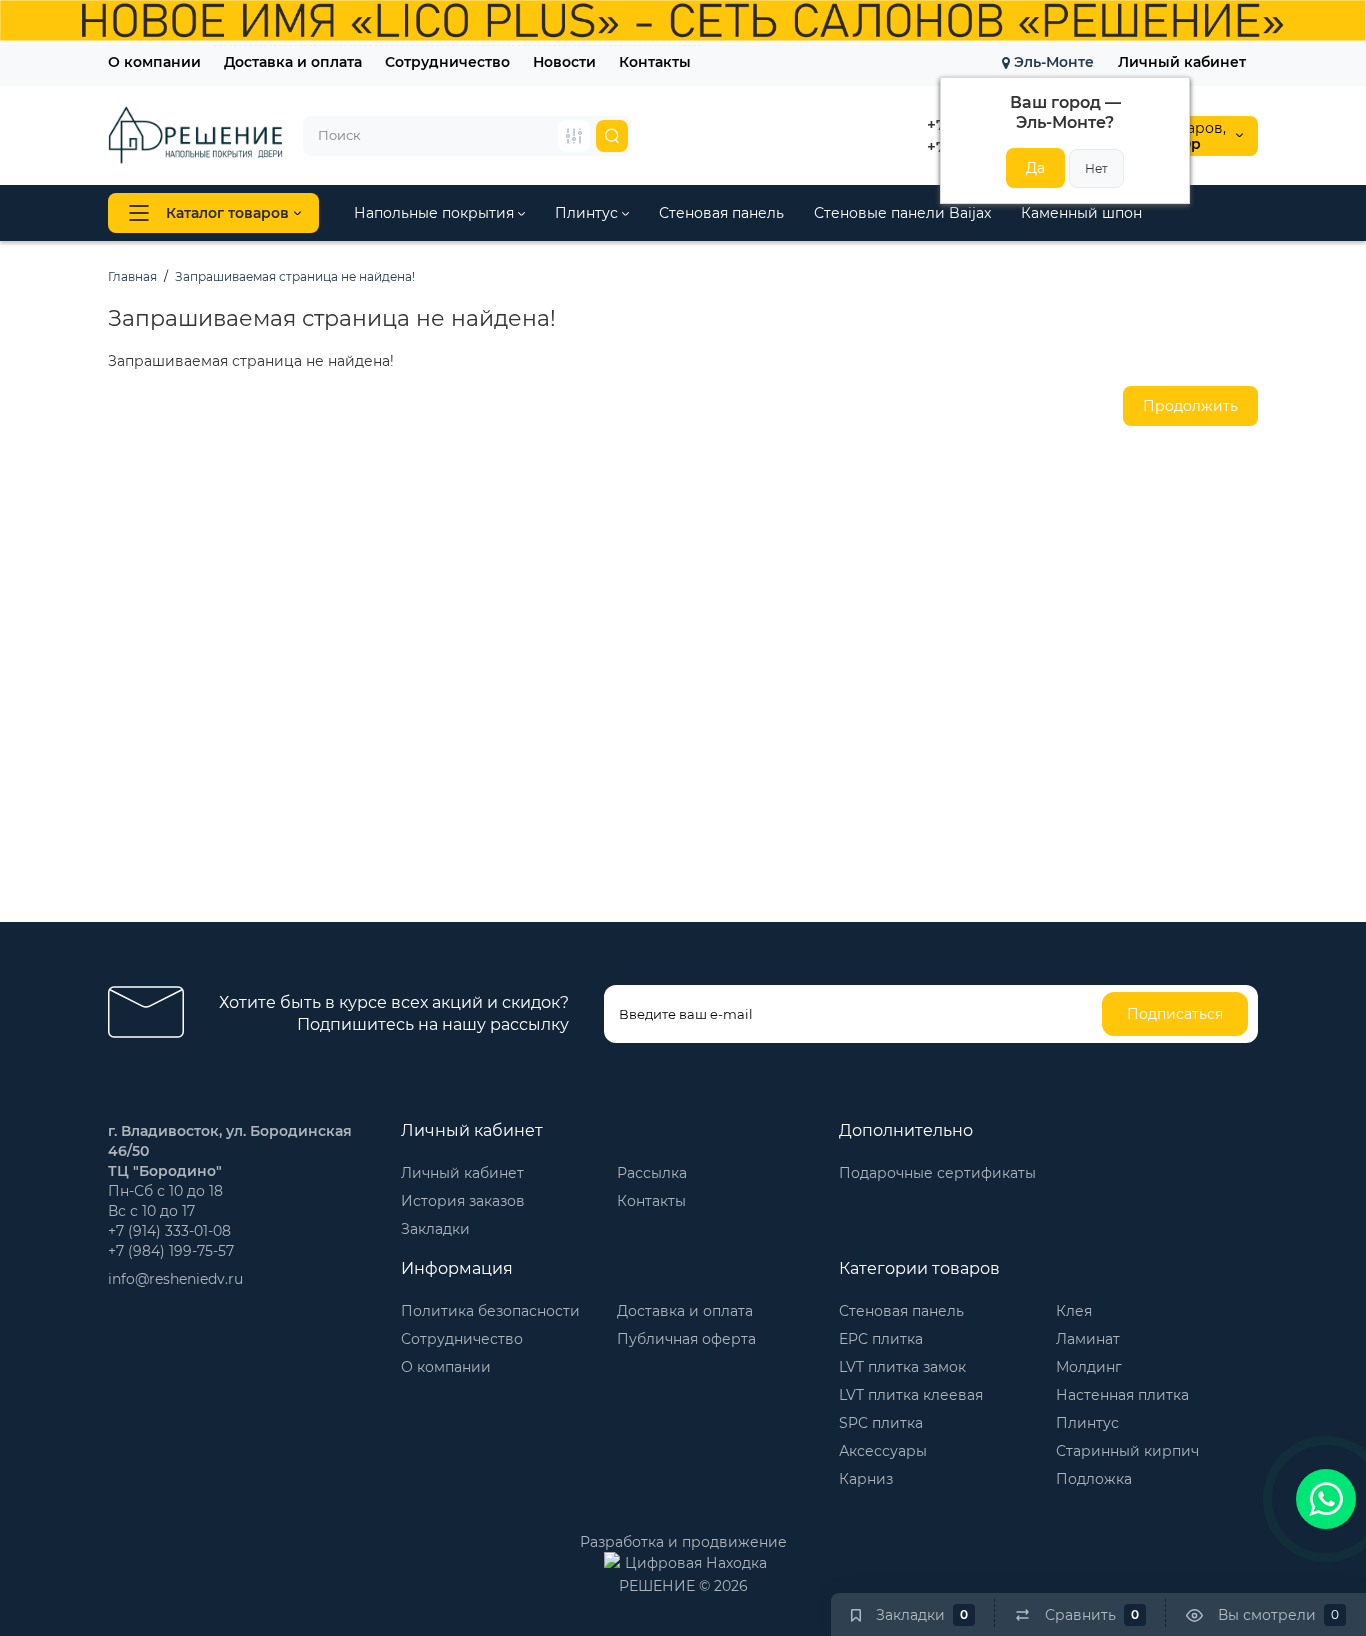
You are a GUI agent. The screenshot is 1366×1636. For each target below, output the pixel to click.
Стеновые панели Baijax (902, 213)
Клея (1074, 1311)
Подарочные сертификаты (937, 1173)
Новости (564, 62)
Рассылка (652, 1173)
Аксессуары (883, 1451)
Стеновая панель (721, 213)
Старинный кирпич (1127, 1451)
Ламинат (1088, 1339)
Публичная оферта (686, 1339)
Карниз (866, 1479)
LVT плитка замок (902, 1367)
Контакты (655, 62)
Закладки (435, 1229)
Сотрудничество (447, 62)
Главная (132, 276)
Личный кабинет (1182, 62)
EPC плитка (881, 1339)
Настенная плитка (1122, 1395)
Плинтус (588, 213)
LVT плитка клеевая (911, 1395)
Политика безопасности (490, 1311)
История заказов (463, 1201)
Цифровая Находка (696, 1563)
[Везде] (574, 136)
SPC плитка (881, 1423)
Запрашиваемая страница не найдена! (295, 276)
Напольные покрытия (436, 213)
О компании (154, 62)
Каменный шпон (1081, 213)
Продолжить (1190, 406)
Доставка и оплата (293, 62)
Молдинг (1089, 1367)
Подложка (1094, 1479)
